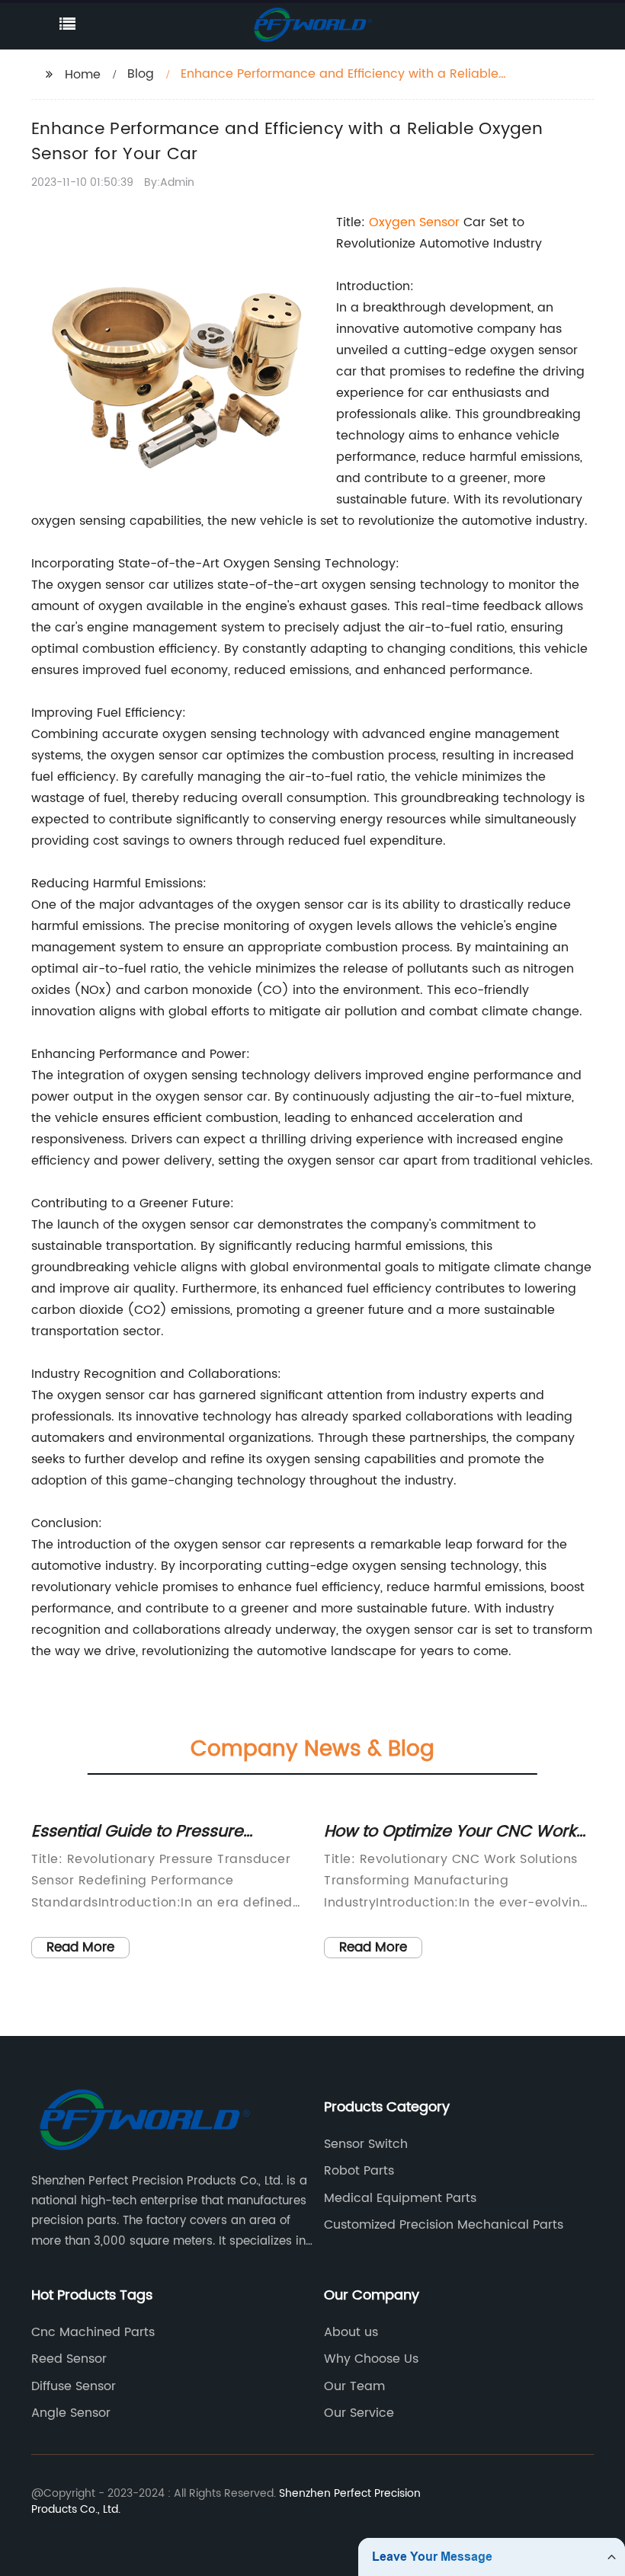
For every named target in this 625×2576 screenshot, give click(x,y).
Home (83, 75)
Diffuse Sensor (74, 2386)
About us (351, 2332)
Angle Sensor (71, 2413)
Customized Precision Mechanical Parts (444, 2225)
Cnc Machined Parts (93, 2332)
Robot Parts (359, 2171)
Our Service (359, 2413)
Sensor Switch (366, 2144)
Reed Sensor (69, 2359)
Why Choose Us (371, 2359)
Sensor (439, 222)
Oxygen (394, 222)
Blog (141, 74)
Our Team (354, 2386)
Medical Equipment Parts (400, 2198)
